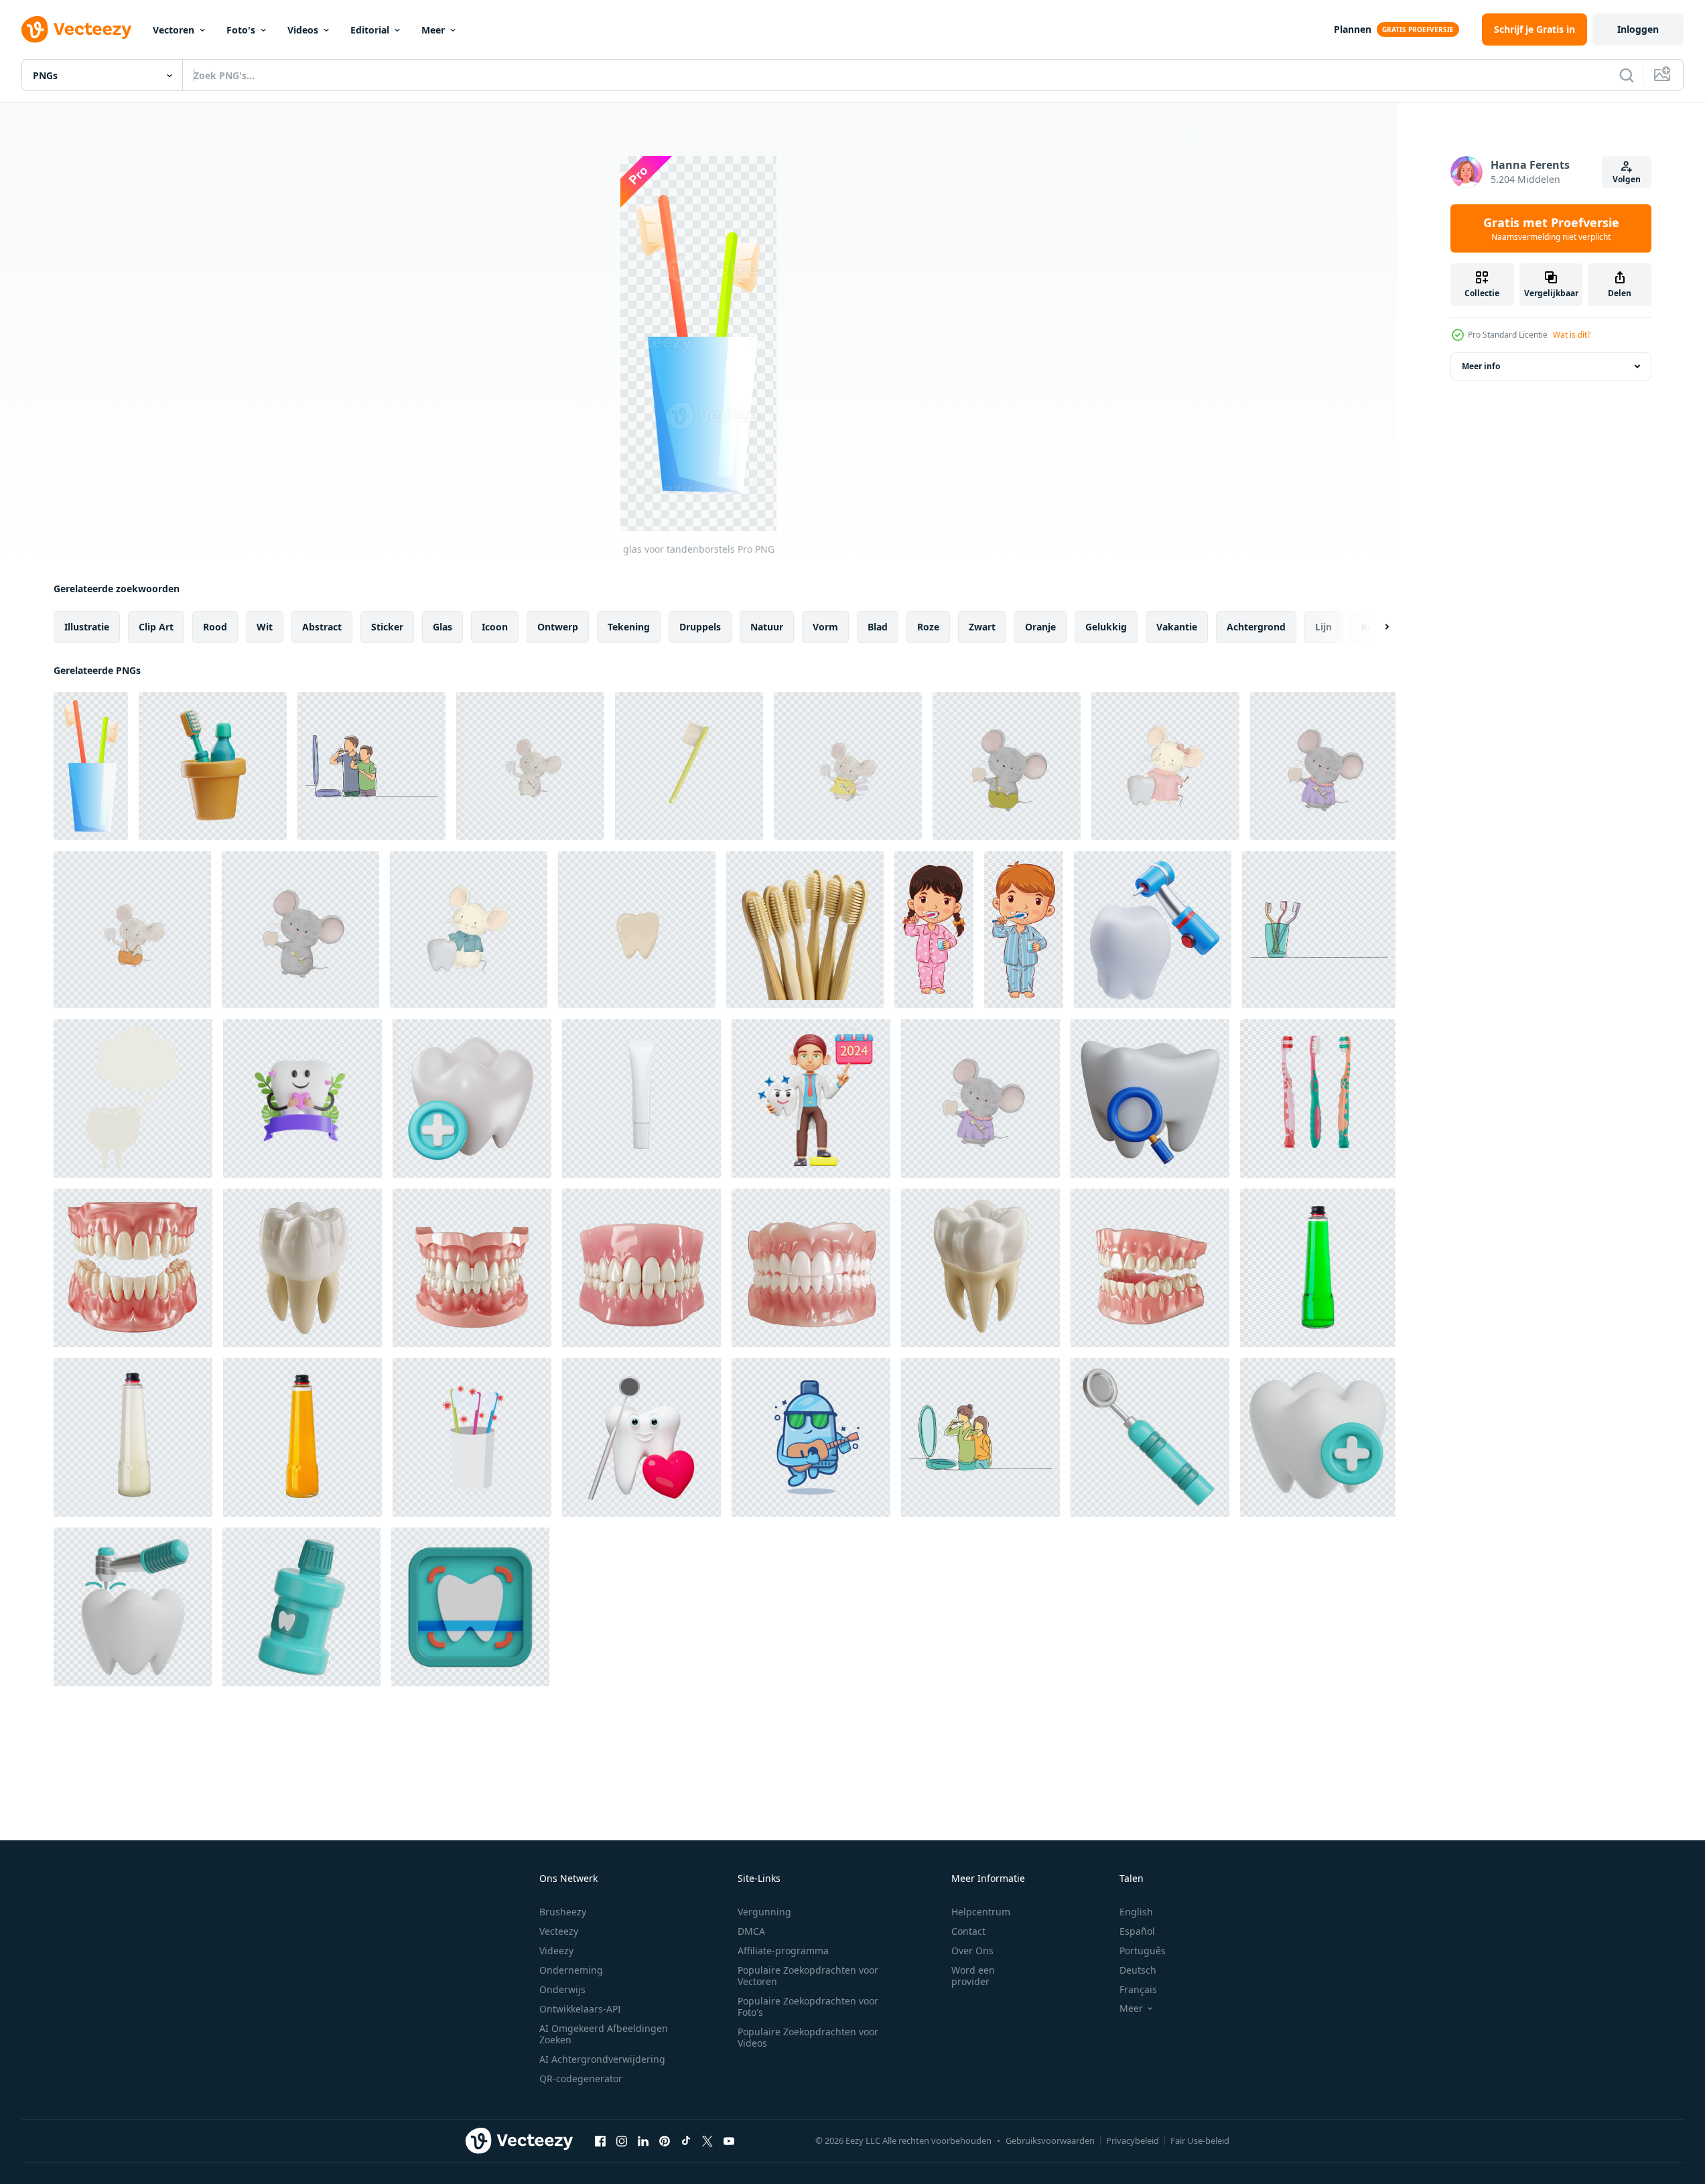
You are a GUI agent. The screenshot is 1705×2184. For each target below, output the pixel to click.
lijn (1323, 627)
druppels (700, 627)
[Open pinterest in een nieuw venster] (665, 2140)
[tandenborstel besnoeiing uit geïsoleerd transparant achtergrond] (1318, 1098)
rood (215, 627)
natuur (767, 627)
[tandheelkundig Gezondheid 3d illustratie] (1153, 930)
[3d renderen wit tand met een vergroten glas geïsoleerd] (1150, 1098)
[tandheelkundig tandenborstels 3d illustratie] (213, 766)
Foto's (241, 30)
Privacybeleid (1133, 2140)
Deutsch (1138, 1970)
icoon (495, 627)
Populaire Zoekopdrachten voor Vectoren (808, 1976)
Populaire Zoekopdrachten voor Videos (808, 2037)
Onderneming (571, 1970)
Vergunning (764, 1912)
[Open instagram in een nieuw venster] (622, 2140)
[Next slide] (1375, 627)
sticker (387, 627)
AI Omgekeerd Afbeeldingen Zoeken (604, 2034)
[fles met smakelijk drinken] (1318, 1268)
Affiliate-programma (783, 1951)
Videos (303, 30)
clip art (156, 627)
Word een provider (973, 1976)
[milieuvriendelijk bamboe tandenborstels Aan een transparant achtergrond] (805, 930)
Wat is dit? (1572, 335)
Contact (968, 1931)
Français (1138, 1989)
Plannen (1353, 29)
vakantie (1177, 627)
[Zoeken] (1627, 75)
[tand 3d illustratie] (472, 1098)
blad (878, 627)
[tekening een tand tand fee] (637, 930)
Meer (433, 30)
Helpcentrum (981, 1912)
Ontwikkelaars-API (580, 2009)
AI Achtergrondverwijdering (602, 2059)
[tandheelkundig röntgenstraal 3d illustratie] (470, 1607)
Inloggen (1638, 29)
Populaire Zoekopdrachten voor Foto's (808, 2006)
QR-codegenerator (581, 2078)
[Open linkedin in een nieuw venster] (643, 2140)
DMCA (751, 1931)
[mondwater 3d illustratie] (301, 1607)
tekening (629, 627)
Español (1137, 1931)
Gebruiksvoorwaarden (1050, 2140)
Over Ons (972, 1951)
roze (928, 627)
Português (1143, 1951)
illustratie (87, 627)
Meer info (1481, 366)
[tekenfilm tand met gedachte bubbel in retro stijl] (133, 1098)
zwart (982, 627)
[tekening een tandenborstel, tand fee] (689, 766)
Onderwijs (562, 1989)
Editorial (370, 30)
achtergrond (1256, 627)
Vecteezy (559, 1931)
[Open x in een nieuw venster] (707, 2140)
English (1136, 1912)
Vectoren (174, 30)
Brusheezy (563, 1912)
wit (265, 627)
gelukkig (1106, 627)
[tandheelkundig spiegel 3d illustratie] (1150, 1437)
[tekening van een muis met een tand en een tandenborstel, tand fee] (530, 766)
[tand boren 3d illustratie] (133, 1607)
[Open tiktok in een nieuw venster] (686, 2140)
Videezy (556, 1951)
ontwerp (558, 627)
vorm (825, 627)
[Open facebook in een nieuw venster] (600, 2140)
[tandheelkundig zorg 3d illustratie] (1318, 1437)
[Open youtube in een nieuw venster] (729, 2140)
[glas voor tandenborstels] (91, 766)
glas (442, 627)
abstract (322, 627)
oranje (1040, 627)
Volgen (1627, 179)
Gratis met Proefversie (1551, 228)
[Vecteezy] (76, 29)
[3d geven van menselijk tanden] (133, 1268)
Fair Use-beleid (1200, 2140)
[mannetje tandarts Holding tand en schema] (811, 1098)
